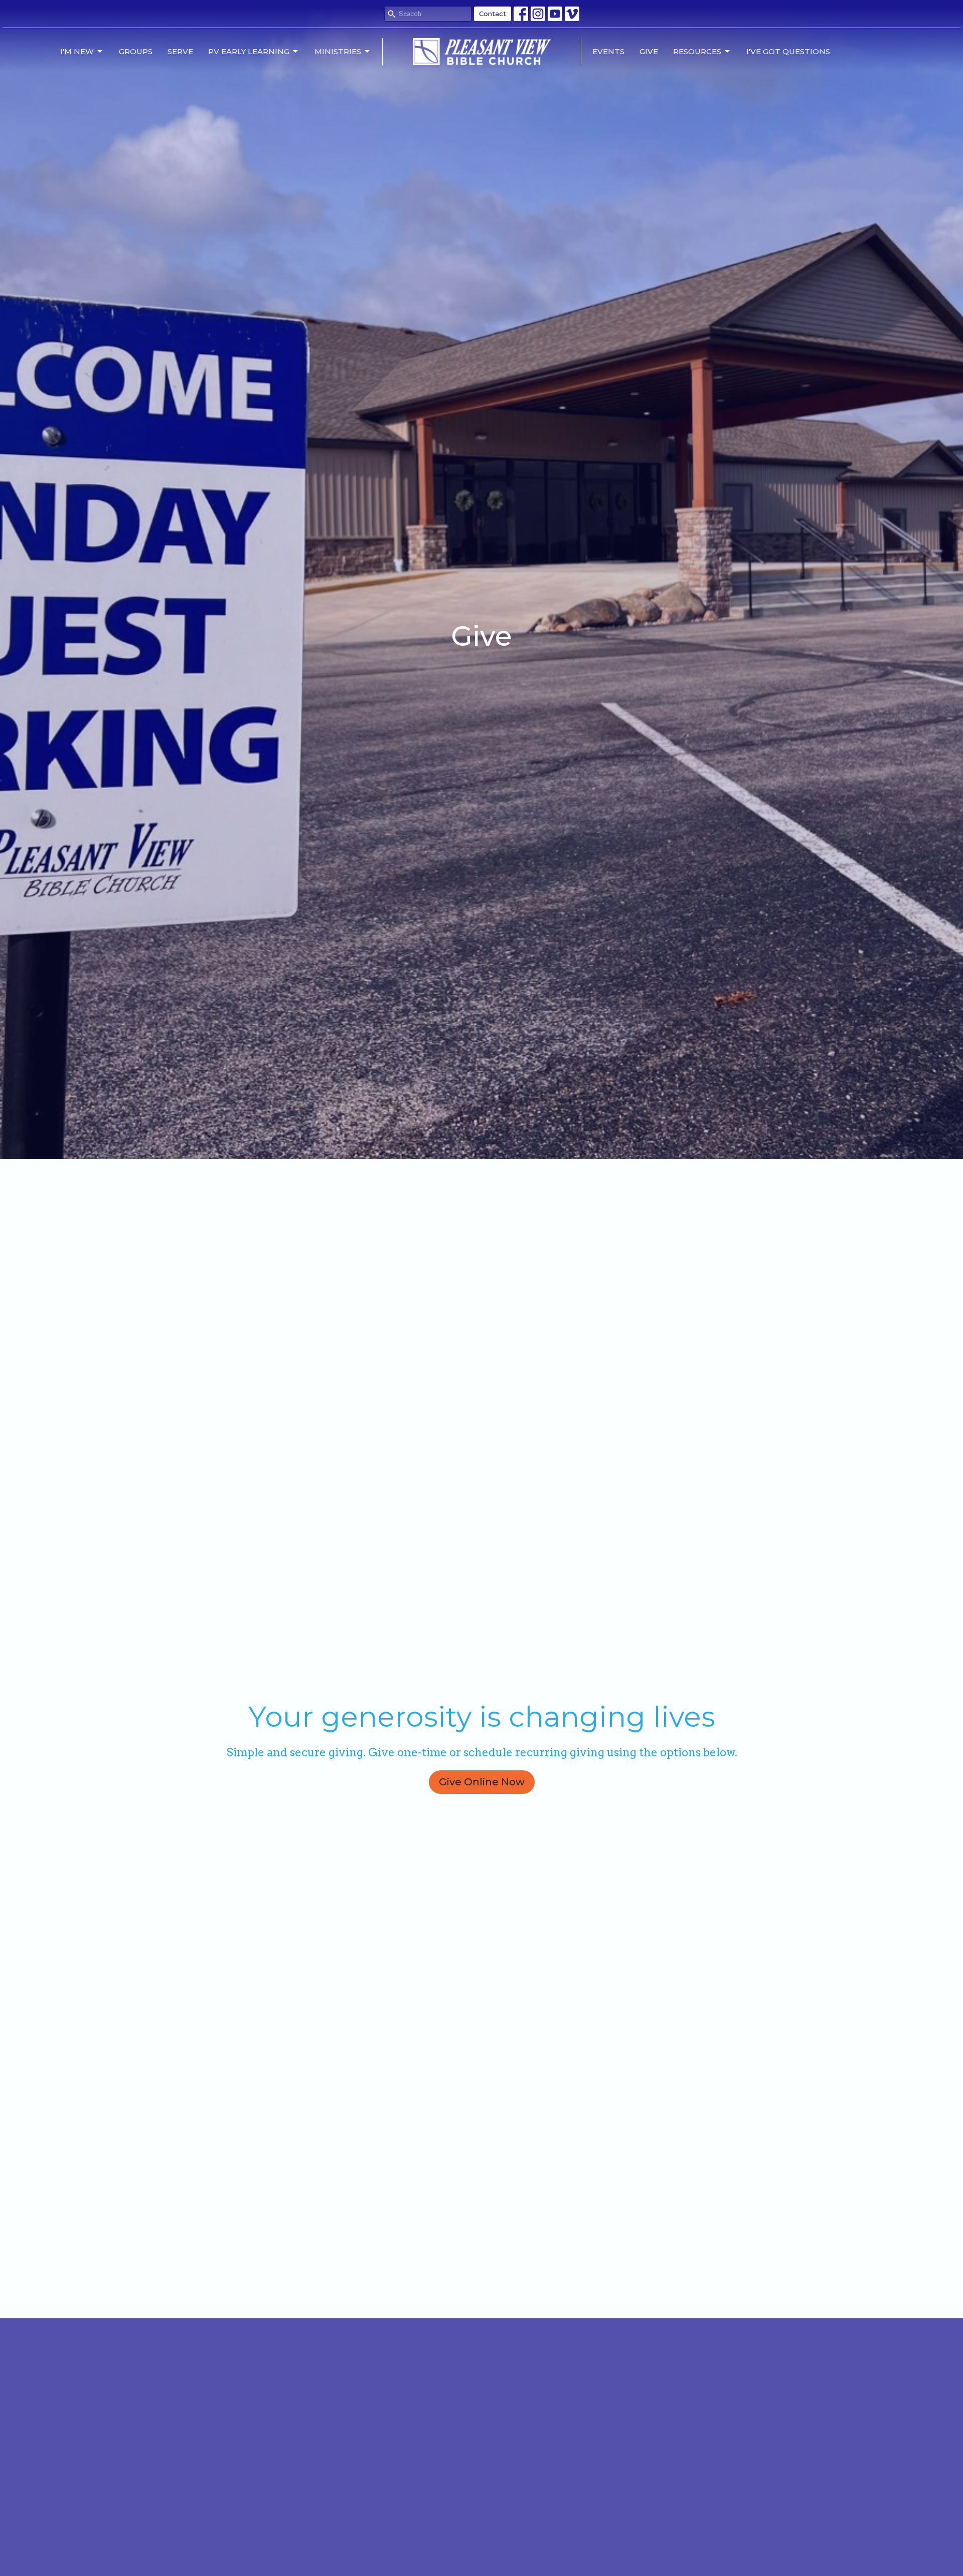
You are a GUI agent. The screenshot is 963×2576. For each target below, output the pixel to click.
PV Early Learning (249, 51)
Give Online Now (482, 1782)
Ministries (338, 51)
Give (649, 51)
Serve (180, 51)
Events (608, 51)
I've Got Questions (788, 51)
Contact (493, 14)
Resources (697, 51)
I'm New (77, 51)
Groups (136, 51)
